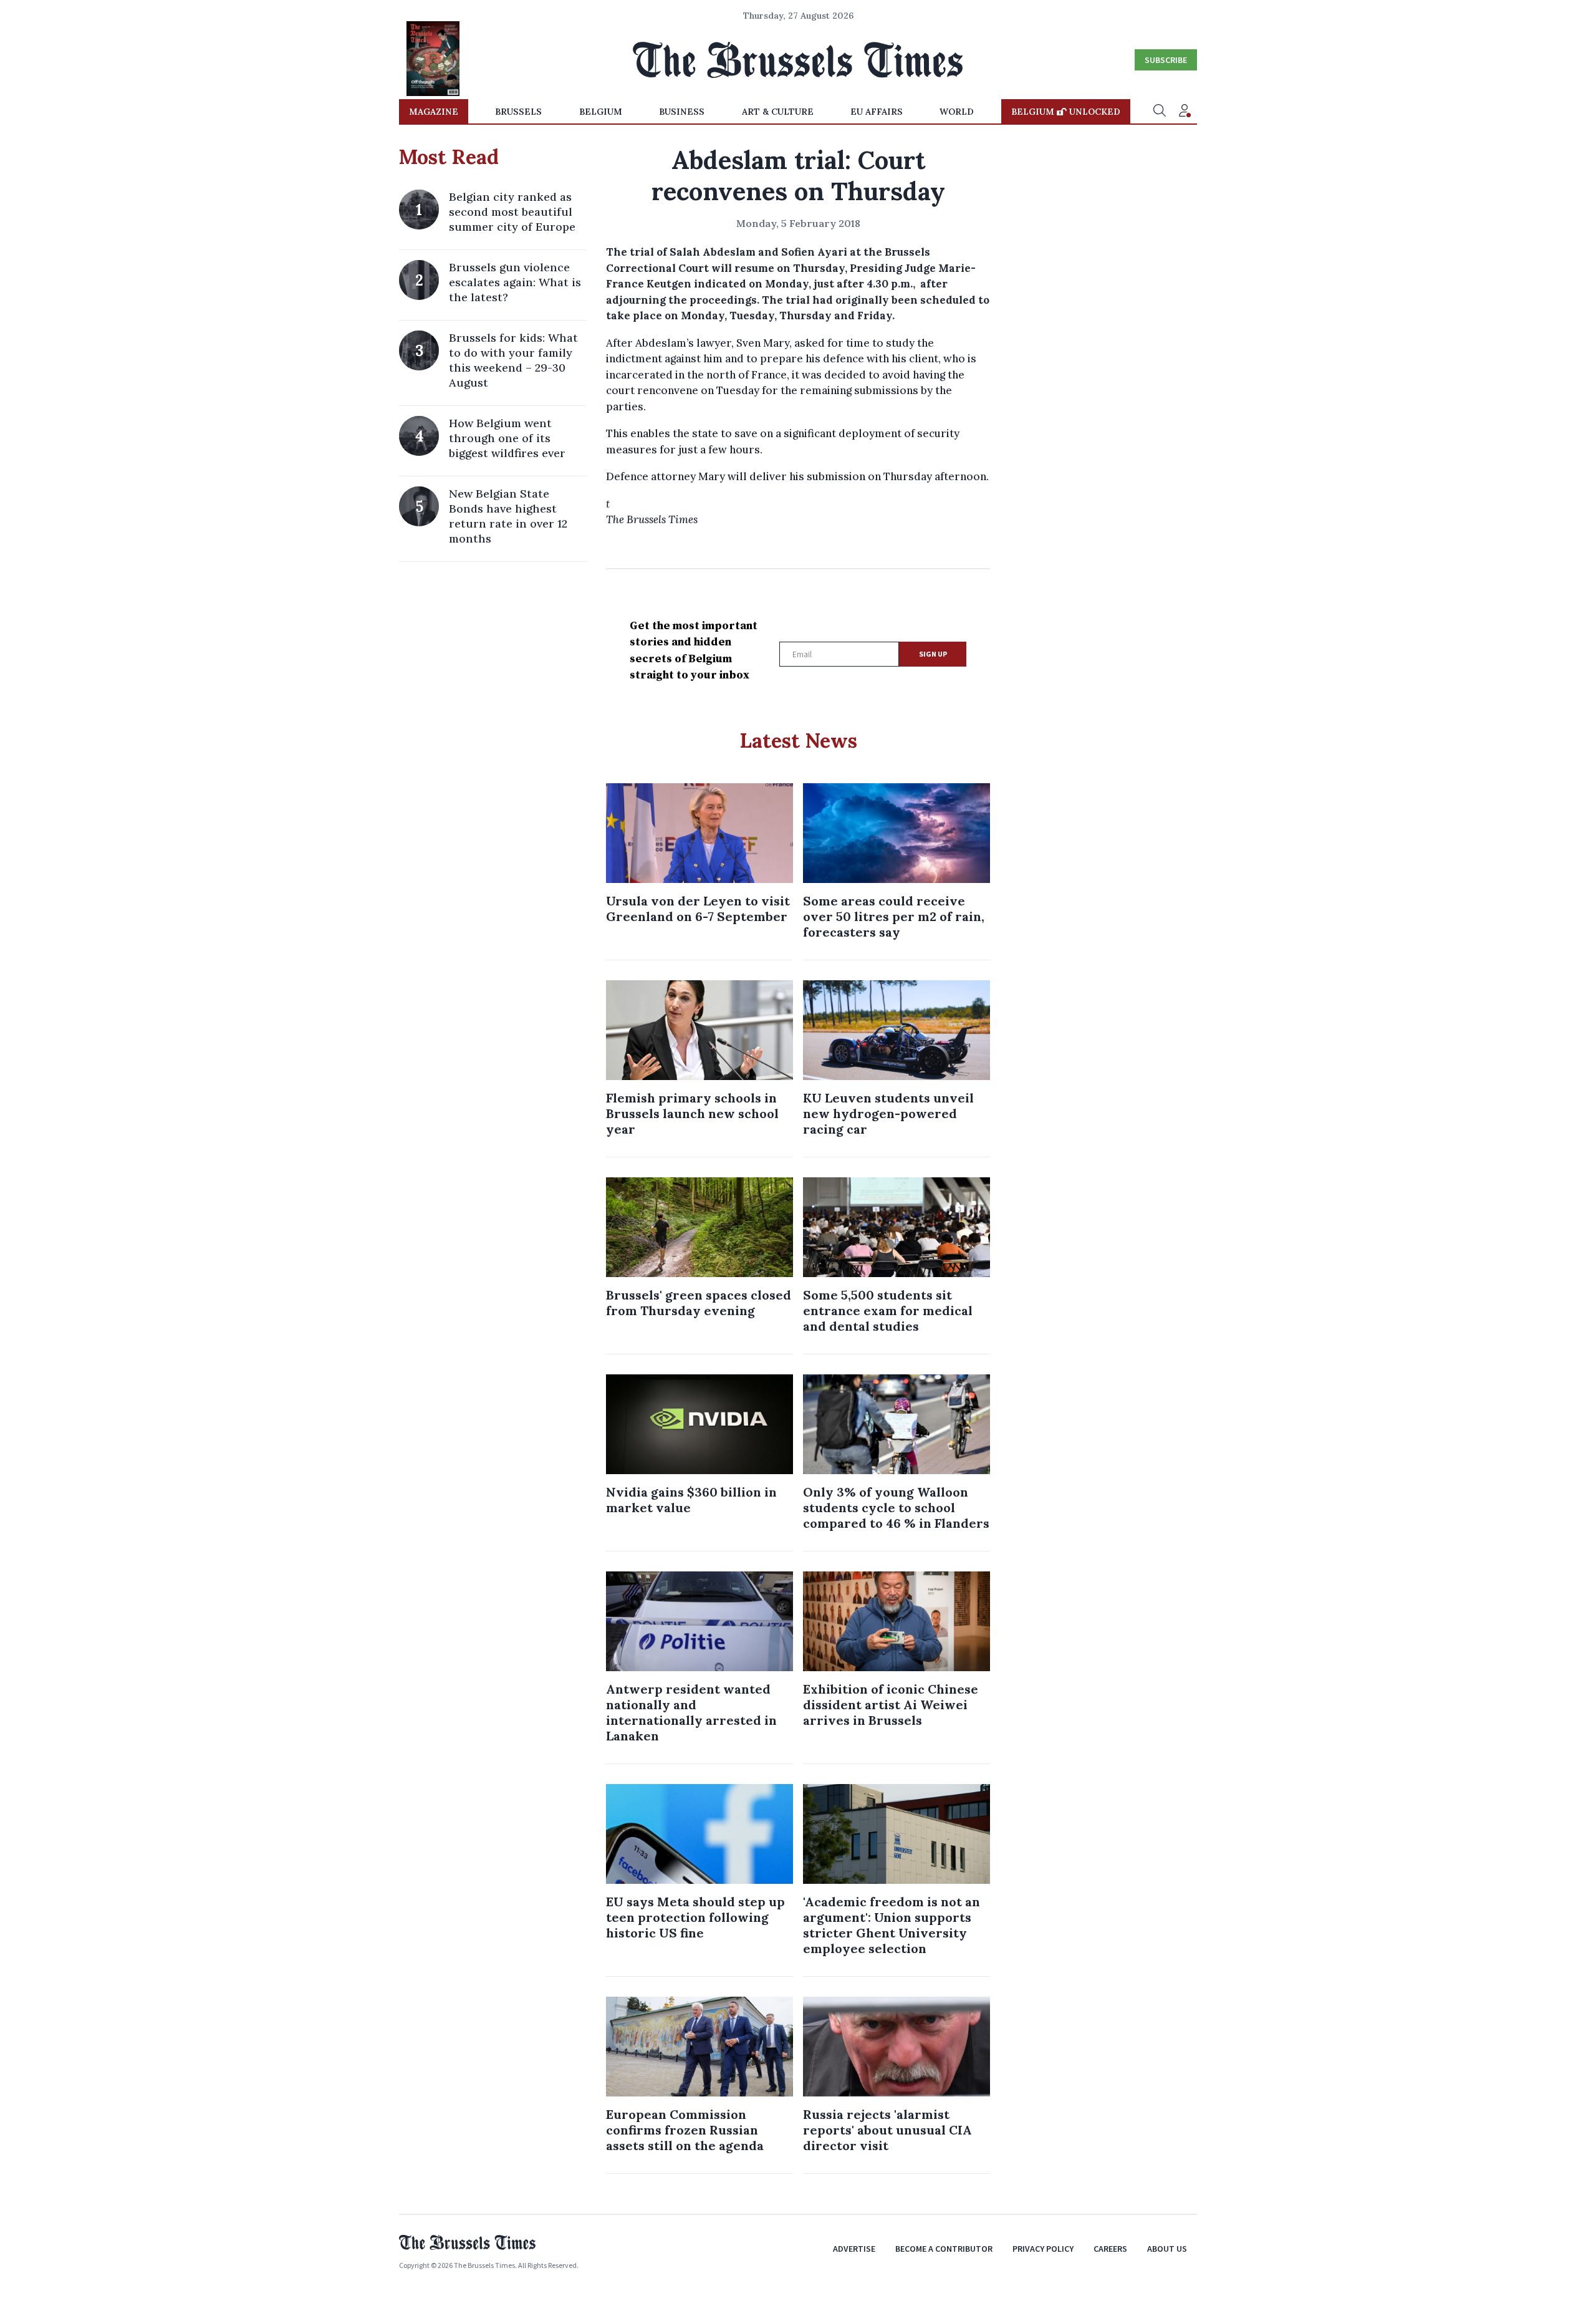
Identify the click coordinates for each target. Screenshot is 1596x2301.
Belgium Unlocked (1066, 112)
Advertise (854, 2249)
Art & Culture (778, 112)
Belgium (601, 112)
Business (682, 112)
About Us (1167, 2249)
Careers (1110, 2249)
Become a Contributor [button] (944, 2249)
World (957, 112)
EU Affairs (877, 112)
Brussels (518, 112)
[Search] (1160, 112)
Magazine (434, 112)
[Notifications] (1185, 112)
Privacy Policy (1043, 2249)
